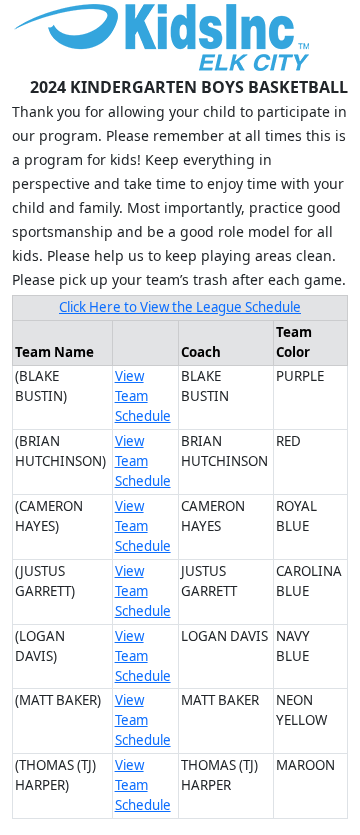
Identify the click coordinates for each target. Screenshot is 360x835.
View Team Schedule (143, 396)
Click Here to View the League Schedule (180, 307)
